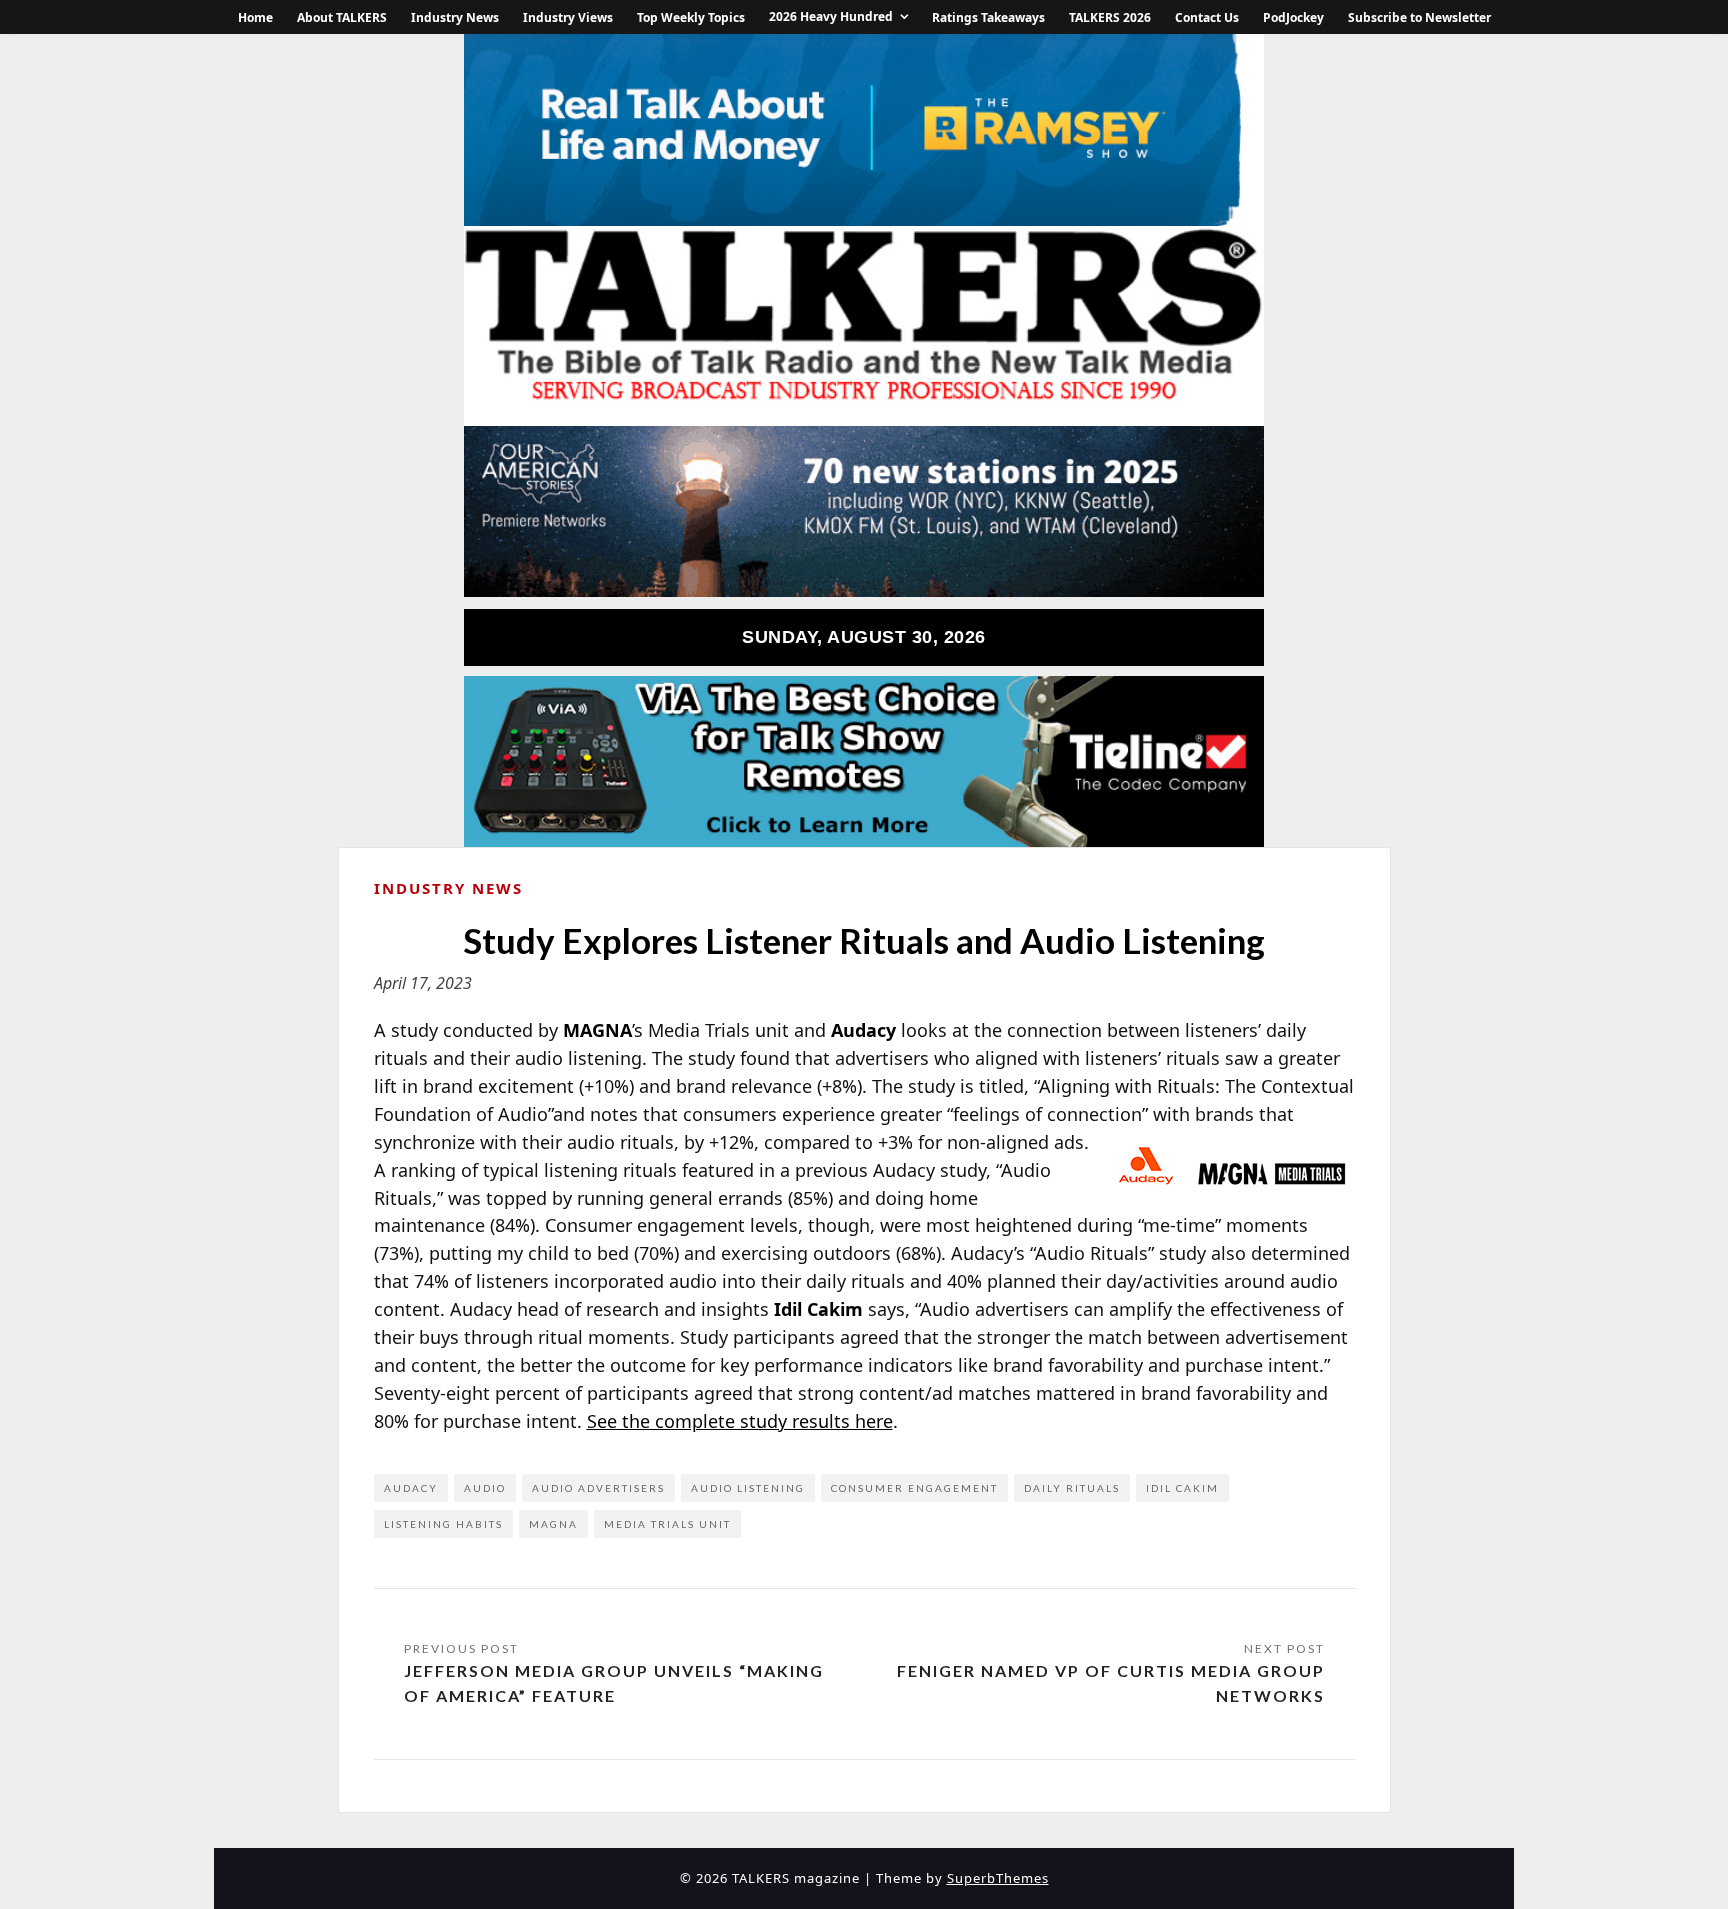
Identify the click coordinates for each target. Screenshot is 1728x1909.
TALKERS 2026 (1110, 17)
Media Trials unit (667, 1524)
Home (255, 17)
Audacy (411, 1488)
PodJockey (1293, 17)
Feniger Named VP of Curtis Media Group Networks (1111, 1683)
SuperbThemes (998, 1878)
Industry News (455, 17)
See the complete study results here (740, 1421)
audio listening (748, 1488)
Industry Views (568, 17)
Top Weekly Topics (691, 17)
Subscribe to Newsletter (1419, 17)
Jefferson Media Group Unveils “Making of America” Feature (614, 1683)
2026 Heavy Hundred (831, 16)
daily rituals (1072, 1488)
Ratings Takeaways (988, 17)
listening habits (443, 1524)
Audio (485, 1488)
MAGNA (553, 1524)
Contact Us (1207, 17)
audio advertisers (598, 1488)
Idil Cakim (1182, 1488)
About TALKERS (342, 17)
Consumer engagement (914, 1488)
